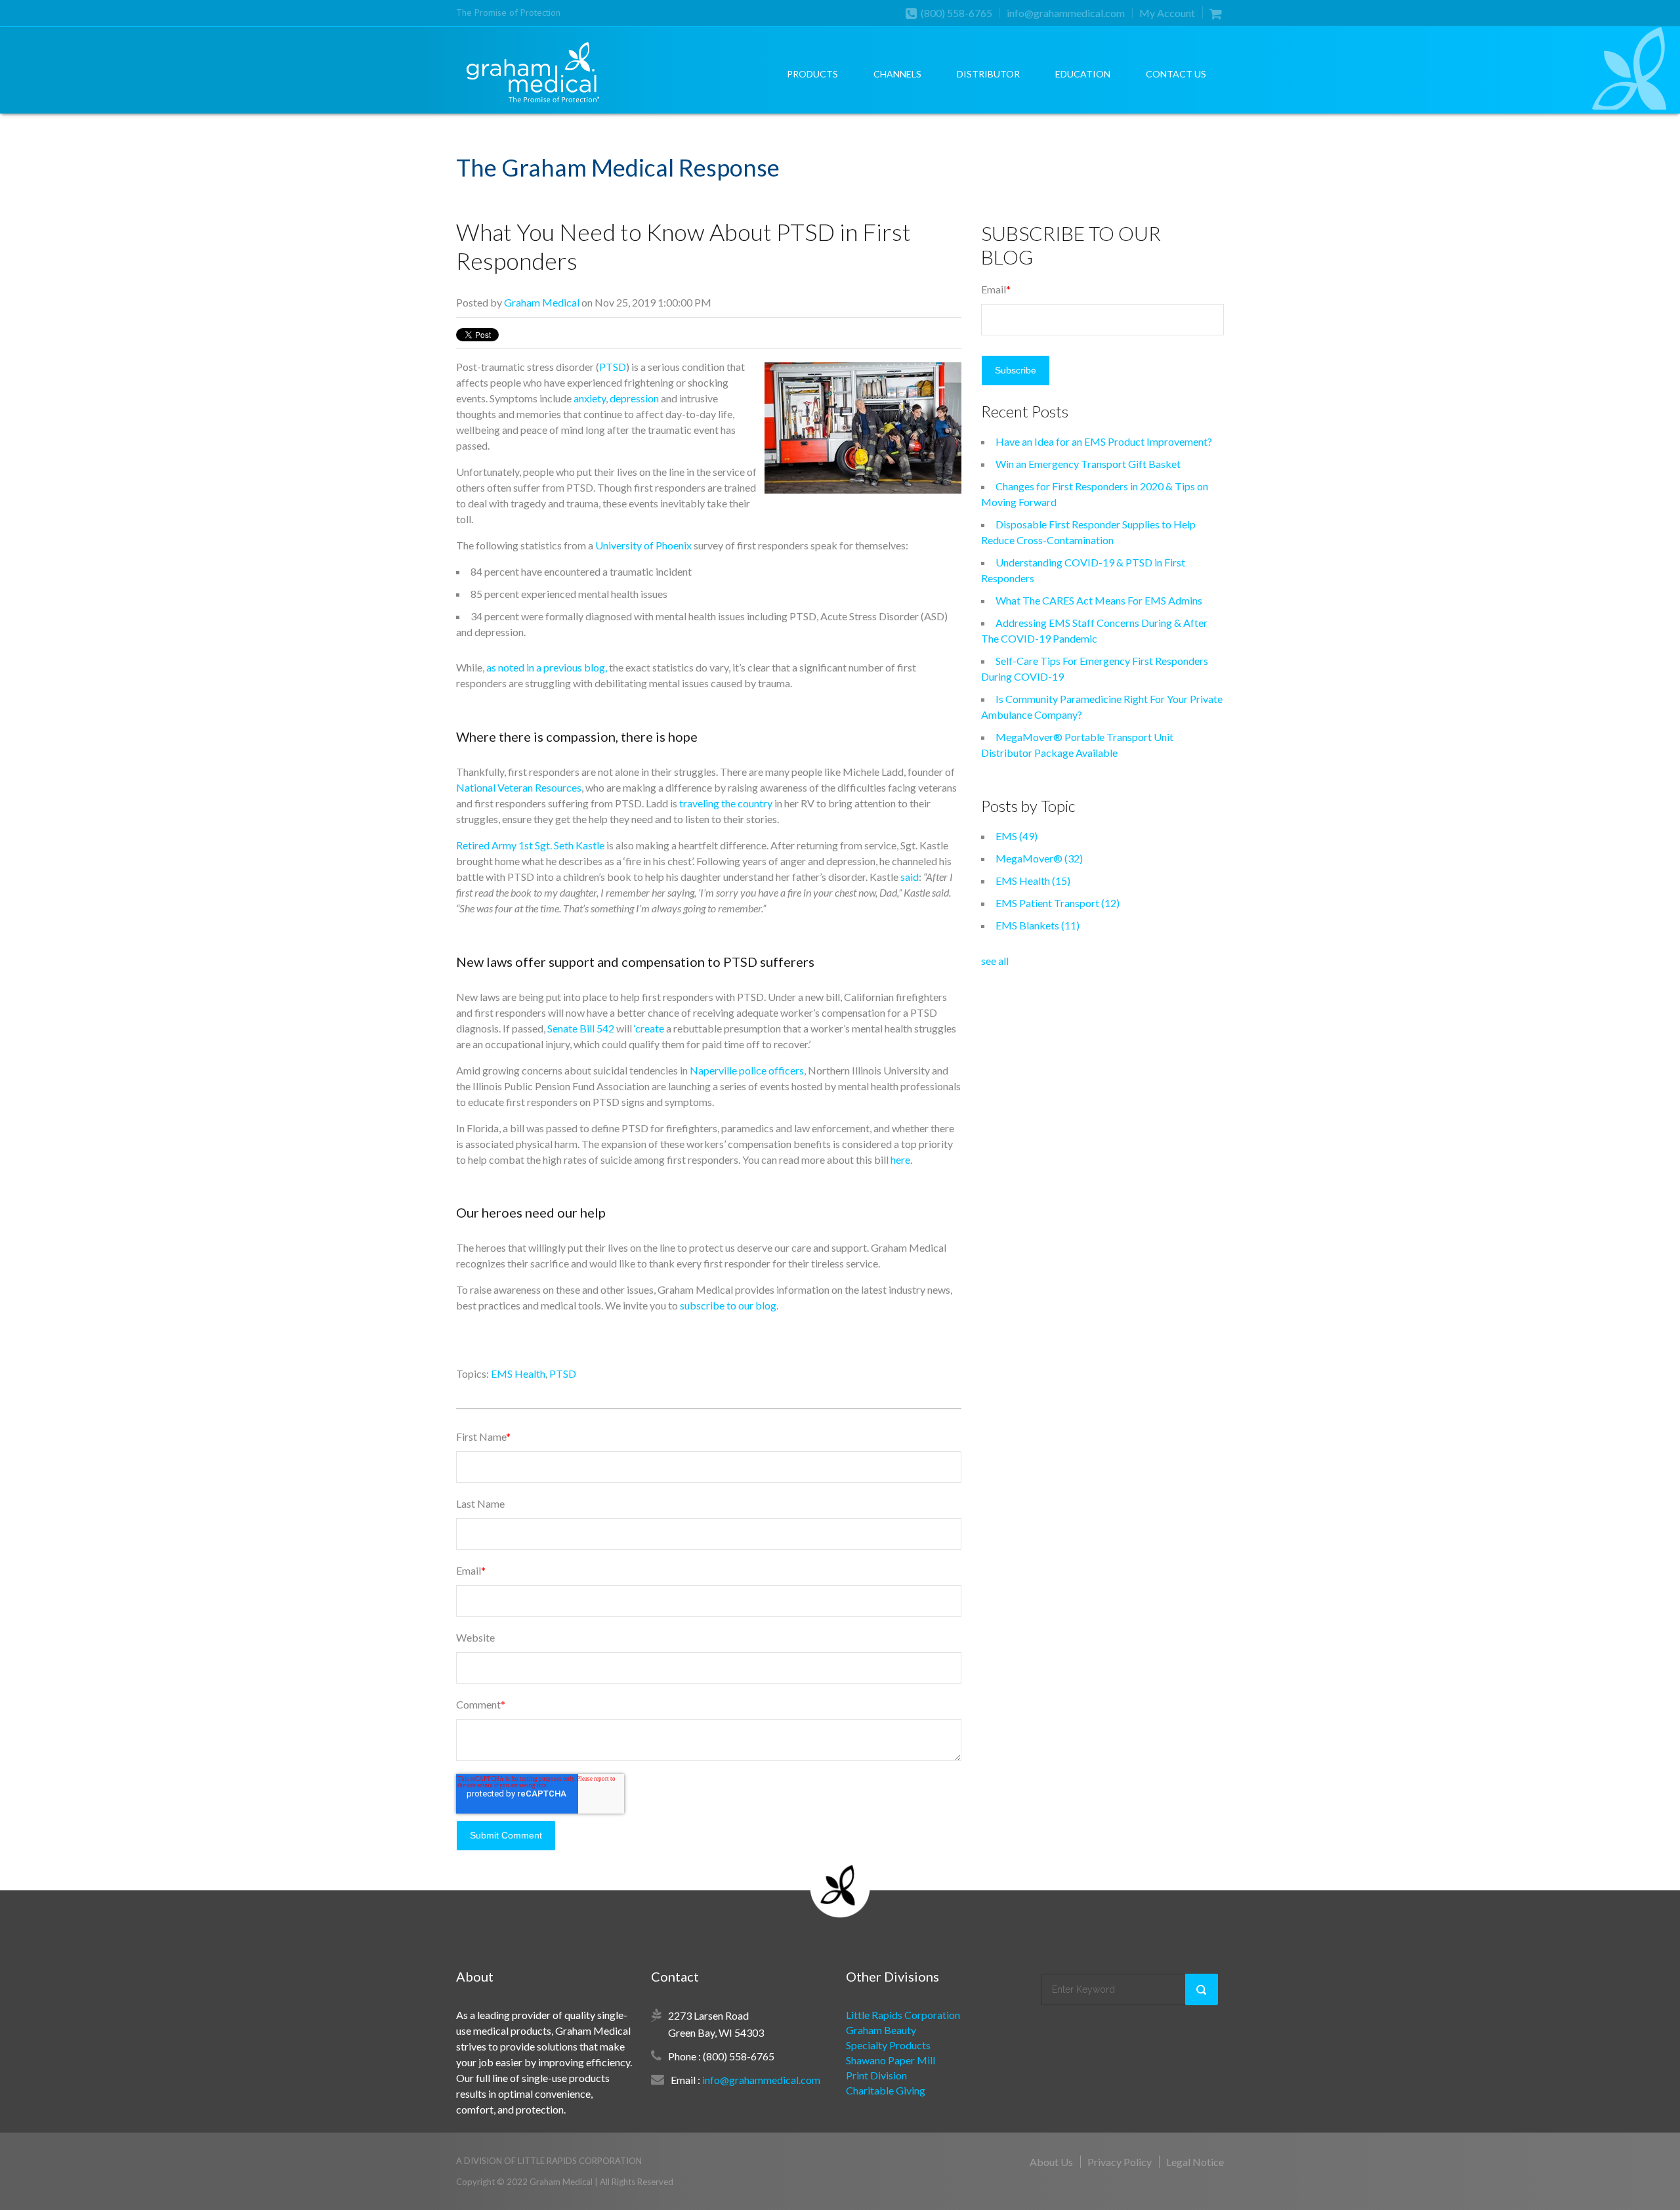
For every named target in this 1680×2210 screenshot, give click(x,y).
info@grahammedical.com (1066, 13)
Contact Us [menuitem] (1176, 74)
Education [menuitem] (1083, 74)
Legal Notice (1195, 2162)
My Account (1167, 13)
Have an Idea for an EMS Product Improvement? (1104, 441)
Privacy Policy (1120, 2162)
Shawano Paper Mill (891, 2060)
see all (995, 961)
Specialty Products (888, 2045)
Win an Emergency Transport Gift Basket (1088, 464)
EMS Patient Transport (1058, 903)
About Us (1051, 2162)
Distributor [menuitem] (988, 74)
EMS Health (518, 1373)
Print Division (876, 2075)
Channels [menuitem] (897, 74)
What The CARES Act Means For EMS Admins (1099, 600)
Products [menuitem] (812, 74)
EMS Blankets (1038, 925)
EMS (1017, 836)
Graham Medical (542, 302)
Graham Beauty (881, 2030)
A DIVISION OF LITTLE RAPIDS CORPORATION (549, 2161)
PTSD (563, 1373)
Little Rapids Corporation (903, 2015)
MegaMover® (1039, 858)
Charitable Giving (886, 2090)
